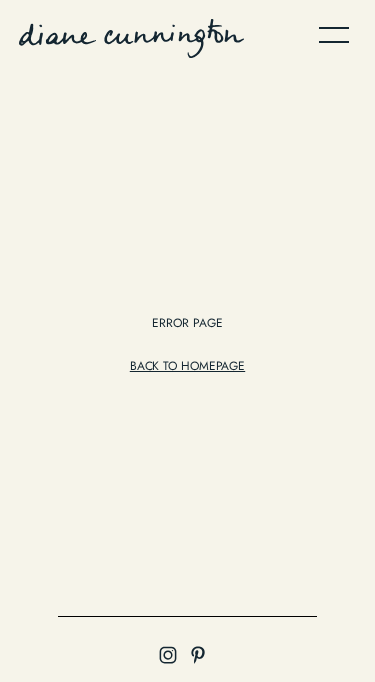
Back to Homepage (187, 366)
